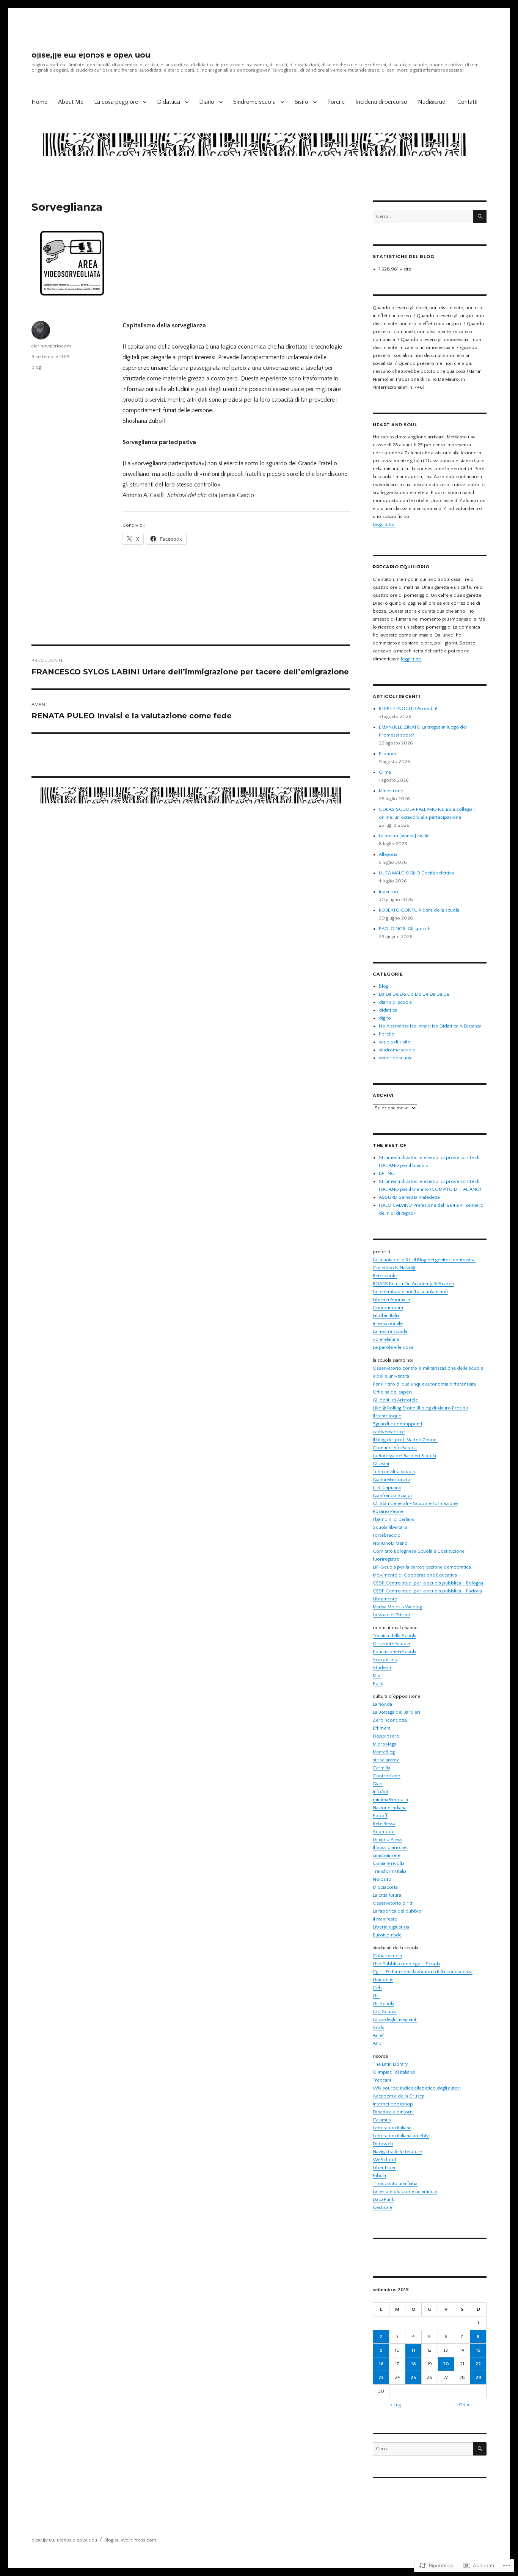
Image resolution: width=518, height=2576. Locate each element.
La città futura (387, 1895)
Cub (377, 1988)
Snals (378, 2027)
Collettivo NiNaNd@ (394, 1268)
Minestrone (391, 791)
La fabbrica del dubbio (397, 1911)
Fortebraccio (387, 1535)
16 (381, 2364)
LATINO (387, 1173)
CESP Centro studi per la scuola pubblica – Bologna (428, 1583)
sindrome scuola (397, 1050)
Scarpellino (385, 1659)
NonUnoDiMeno (390, 1543)
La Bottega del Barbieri (396, 1712)
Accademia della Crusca (399, 2096)
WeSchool (384, 2160)
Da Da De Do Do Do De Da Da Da (414, 994)
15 (478, 2350)
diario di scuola (395, 1002)
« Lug (396, 2405)
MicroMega (385, 1744)
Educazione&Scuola (395, 1652)
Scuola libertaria (390, 1527)
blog (36, 367)
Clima (385, 772)
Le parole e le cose (393, 1347)
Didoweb (383, 2144)
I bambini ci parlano (394, 1519)
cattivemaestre (389, 1432)
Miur (378, 1675)
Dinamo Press (388, 1839)
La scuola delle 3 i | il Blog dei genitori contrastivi (424, 1260)
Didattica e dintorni (393, 2112)
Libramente (385, 1599)
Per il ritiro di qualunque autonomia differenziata (424, 1384)
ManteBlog (384, 1752)
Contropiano (387, 1776)
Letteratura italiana (392, 2128)
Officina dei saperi (392, 1392)
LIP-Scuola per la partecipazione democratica (422, 1567)
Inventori (388, 892)
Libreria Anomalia (391, 1300)
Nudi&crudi (432, 102)
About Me (71, 102)
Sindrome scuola (254, 102)
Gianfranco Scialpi (392, 1495)
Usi (376, 1996)
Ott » (464, 2405)
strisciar (381, 1760)
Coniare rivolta (389, 1863)
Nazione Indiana (390, 1808)
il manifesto (385, 1919)
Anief (378, 2035)
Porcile (336, 102)
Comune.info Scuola (395, 1448)
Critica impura (388, 1308)
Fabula (379, 2176)
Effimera (382, 1728)
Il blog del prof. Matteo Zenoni (405, 1440)
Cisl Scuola (385, 2011)
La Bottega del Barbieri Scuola (404, 1456)
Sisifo (301, 102)
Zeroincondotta (390, 1720)
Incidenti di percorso (381, 102)
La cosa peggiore (116, 102)
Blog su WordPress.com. (131, 2540)
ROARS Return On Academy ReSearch (413, 1284)
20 (446, 2364)
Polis (378, 1683)
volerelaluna (386, 1339)
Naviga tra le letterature (397, 2152)
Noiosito (382, 1879)
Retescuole (385, 1276)
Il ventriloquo (387, 1416)
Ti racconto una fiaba (395, 2183)
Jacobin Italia (386, 1315)
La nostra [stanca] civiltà (404, 836)
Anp (377, 2043)
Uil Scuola (384, 2004)
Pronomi (388, 754)
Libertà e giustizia (391, 1927)
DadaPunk (383, 2199)
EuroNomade (387, 1935)
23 (381, 2377)
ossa (395, 1760)
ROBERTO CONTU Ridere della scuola (419, 910)
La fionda (382, 1704)
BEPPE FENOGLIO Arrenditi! (408, 709)
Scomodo (384, 1832)
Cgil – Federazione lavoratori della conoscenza (423, 1972)
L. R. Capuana (387, 1487)
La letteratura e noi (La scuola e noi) (410, 1292)
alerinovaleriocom (51, 346)
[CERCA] (480, 217)
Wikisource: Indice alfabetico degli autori (417, 2088)
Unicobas (383, 1980)
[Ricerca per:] (423, 216)
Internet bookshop (393, 2104)
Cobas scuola (387, 1956)
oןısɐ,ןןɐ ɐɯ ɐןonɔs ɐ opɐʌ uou (91, 55)
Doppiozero (386, 1736)
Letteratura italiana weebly (401, 2136)
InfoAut (381, 1792)
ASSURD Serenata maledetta (409, 1197)
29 (478, 2377)
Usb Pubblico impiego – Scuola (407, 1964)
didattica (388, 1010)
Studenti (382, 1667)
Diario (207, 102)
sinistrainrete (387, 1855)
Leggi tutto (384, 524)
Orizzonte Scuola (391, 1644)
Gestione (382, 2207)
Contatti (467, 102)
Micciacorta (385, 1887)
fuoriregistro (386, 1559)
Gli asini (381, 1464)
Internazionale (388, 1323)
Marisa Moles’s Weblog (397, 1607)
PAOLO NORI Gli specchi (405, 929)
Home (39, 102)
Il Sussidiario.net (390, 1847)
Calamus (382, 2120)
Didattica (169, 102)
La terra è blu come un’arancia (405, 2191)
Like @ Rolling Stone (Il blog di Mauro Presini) (420, 1408)
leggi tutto (411, 659)
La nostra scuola (390, 1331)
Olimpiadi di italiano (394, 2072)
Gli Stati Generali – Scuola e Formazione (415, 1503)
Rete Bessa (384, 1824)
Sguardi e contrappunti (397, 1424)
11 (413, 2350)
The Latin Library (390, 2064)
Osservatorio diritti (393, 1903)
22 (478, 2364)
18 (414, 2364)
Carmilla (381, 1768)
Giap (378, 1784)
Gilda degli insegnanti (395, 2019)
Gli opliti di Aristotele (395, 1400)
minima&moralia (390, 1800)
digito (385, 1018)
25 (413, 2377)
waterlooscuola (396, 1058)
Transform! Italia (390, 1871)
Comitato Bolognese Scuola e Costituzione (419, 1551)
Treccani (382, 2080)
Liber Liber (384, 2168)
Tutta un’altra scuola (394, 1472)
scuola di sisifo (395, 1042)
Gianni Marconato (392, 1480)
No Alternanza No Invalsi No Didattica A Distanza (430, 1026)
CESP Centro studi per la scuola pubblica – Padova (427, 1591)
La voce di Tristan (391, 1615)
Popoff (380, 1816)
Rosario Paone (388, 1511)
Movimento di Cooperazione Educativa (415, 1575)
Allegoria (388, 854)
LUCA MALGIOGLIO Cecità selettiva (416, 873)
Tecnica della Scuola (395, 1636)
